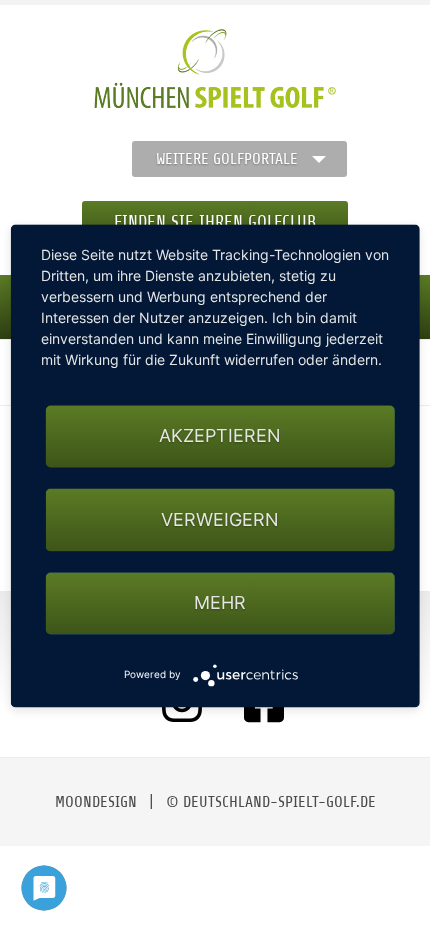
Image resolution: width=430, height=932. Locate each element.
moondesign (96, 802)
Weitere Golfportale (227, 159)
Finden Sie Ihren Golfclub (215, 222)
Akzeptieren (220, 436)
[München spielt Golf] (215, 69)
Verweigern (220, 519)
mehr (220, 602)
